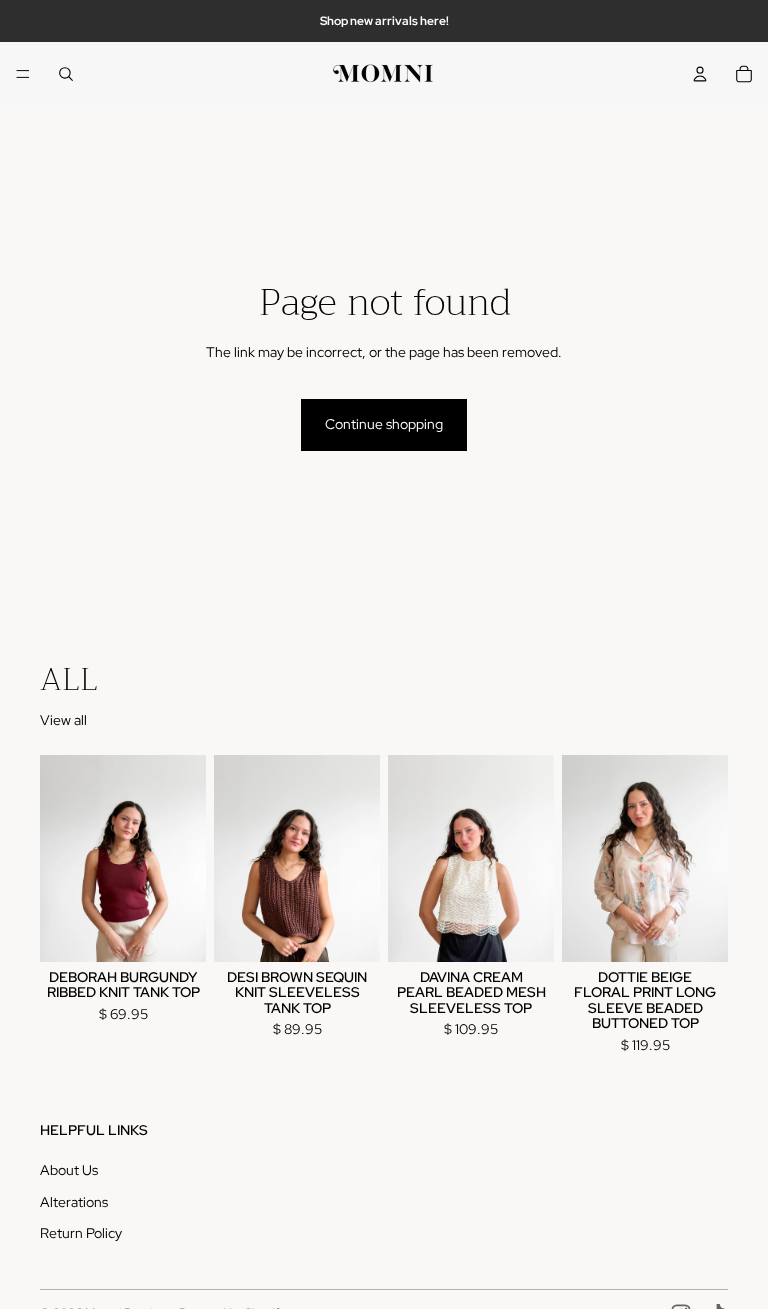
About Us (69, 1170)
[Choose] (523, 931)
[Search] (66, 74)
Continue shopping (384, 424)
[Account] (700, 74)
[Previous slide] (62, 858)
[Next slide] (184, 858)
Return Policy (81, 1233)
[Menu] (23, 74)
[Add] (175, 931)
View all (63, 720)
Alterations (74, 1202)
